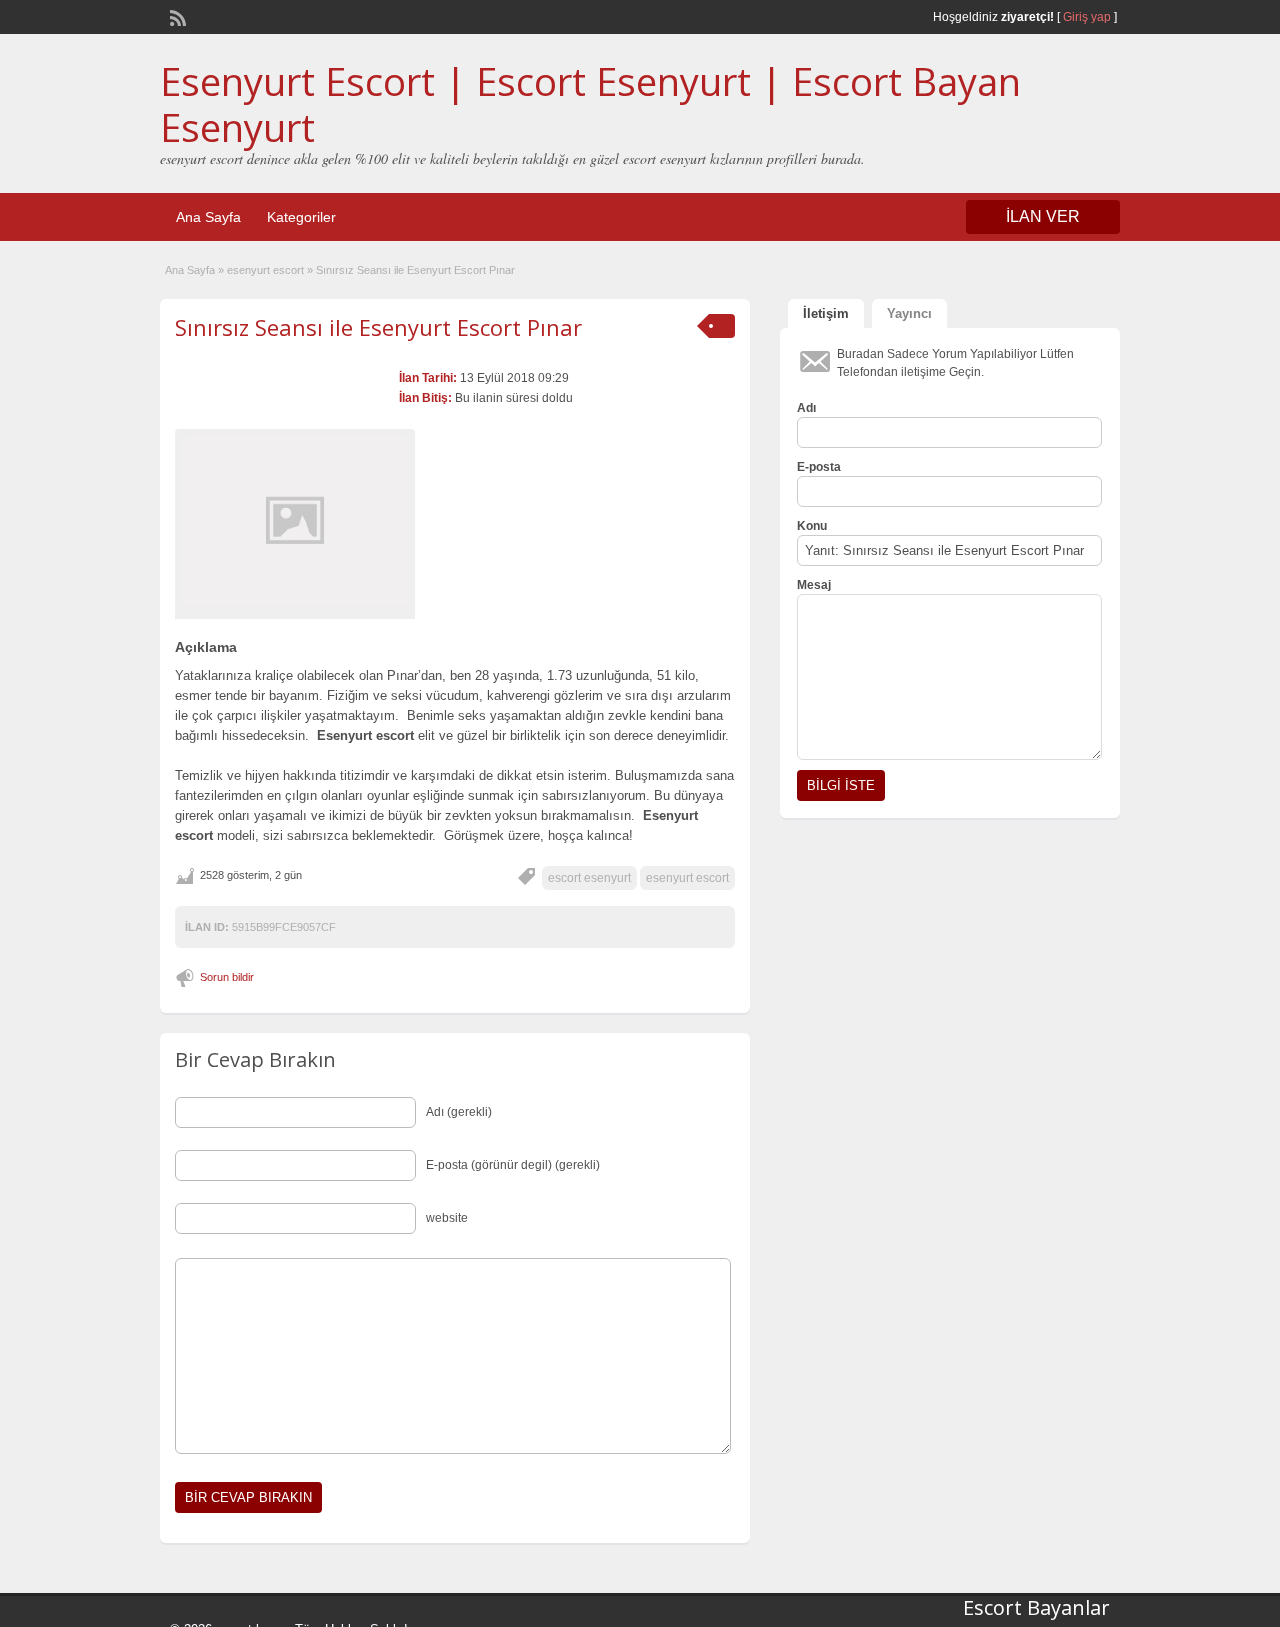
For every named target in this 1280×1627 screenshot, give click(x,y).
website (447, 1218)
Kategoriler (301, 217)
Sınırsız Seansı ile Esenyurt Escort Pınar (378, 327)
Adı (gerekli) (459, 1112)
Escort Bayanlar (1036, 1607)
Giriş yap (1087, 17)
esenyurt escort (265, 270)
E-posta (819, 467)
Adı (806, 408)
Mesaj (814, 585)
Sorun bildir (227, 977)
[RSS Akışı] (176, 16)
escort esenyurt (589, 878)
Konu (812, 526)
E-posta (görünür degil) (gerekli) (513, 1165)
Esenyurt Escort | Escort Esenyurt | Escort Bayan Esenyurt (590, 104)
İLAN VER (1043, 216)
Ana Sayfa (208, 217)
